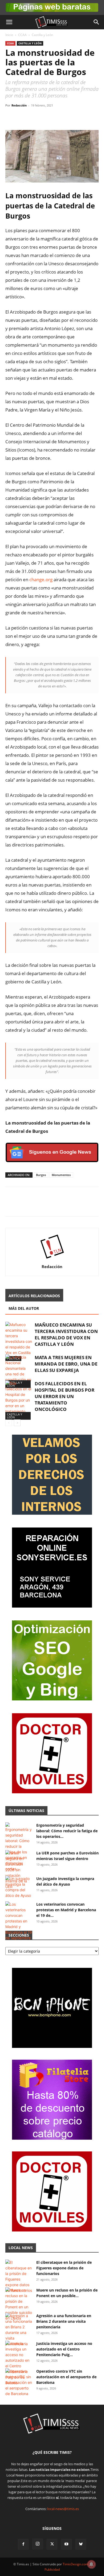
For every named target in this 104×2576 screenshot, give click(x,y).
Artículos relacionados (34, 1296)
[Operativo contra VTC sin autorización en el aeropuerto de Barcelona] (19, 2382)
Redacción (19, 105)
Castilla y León (42, 35)
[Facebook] (11, 117)
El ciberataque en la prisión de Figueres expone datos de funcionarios (64, 2268)
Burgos (41, 1175)
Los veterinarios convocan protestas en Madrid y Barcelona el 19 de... (66, 1910)
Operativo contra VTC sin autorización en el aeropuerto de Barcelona (66, 2377)
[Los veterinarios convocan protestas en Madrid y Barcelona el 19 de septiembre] (19, 1921)
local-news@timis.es (63, 2509)
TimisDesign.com (76, 2564)
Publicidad (52, 2569)
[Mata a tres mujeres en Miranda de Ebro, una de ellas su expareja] (19, 1371)
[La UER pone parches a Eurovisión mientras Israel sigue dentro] (19, 1870)
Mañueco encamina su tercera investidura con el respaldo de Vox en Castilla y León (66, 1334)
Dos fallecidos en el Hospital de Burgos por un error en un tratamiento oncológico (65, 1396)
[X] (23, 117)
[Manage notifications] (91, 2564)
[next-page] (17, 1423)
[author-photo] (52, 1259)
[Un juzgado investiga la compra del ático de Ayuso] (19, 1887)
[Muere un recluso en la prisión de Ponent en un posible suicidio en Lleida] (19, 2304)
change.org (41, 579)
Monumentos (61, 1175)
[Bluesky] (81, 2544)
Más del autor (24, 1308)
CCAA (22, 35)
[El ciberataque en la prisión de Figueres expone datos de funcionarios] (19, 2276)
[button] (9, 22)
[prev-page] (9, 1423)
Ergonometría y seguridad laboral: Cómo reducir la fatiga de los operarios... (67, 1831)
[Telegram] (47, 117)
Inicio (9, 35)
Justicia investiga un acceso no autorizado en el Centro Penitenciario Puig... (64, 2349)
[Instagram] (38, 2544)
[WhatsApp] (35, 117)
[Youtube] (66, 2544)
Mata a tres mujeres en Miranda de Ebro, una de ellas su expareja (66, 1364)
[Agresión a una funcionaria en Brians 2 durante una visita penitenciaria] (19, 2330)
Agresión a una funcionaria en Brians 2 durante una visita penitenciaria (64, 2321)
